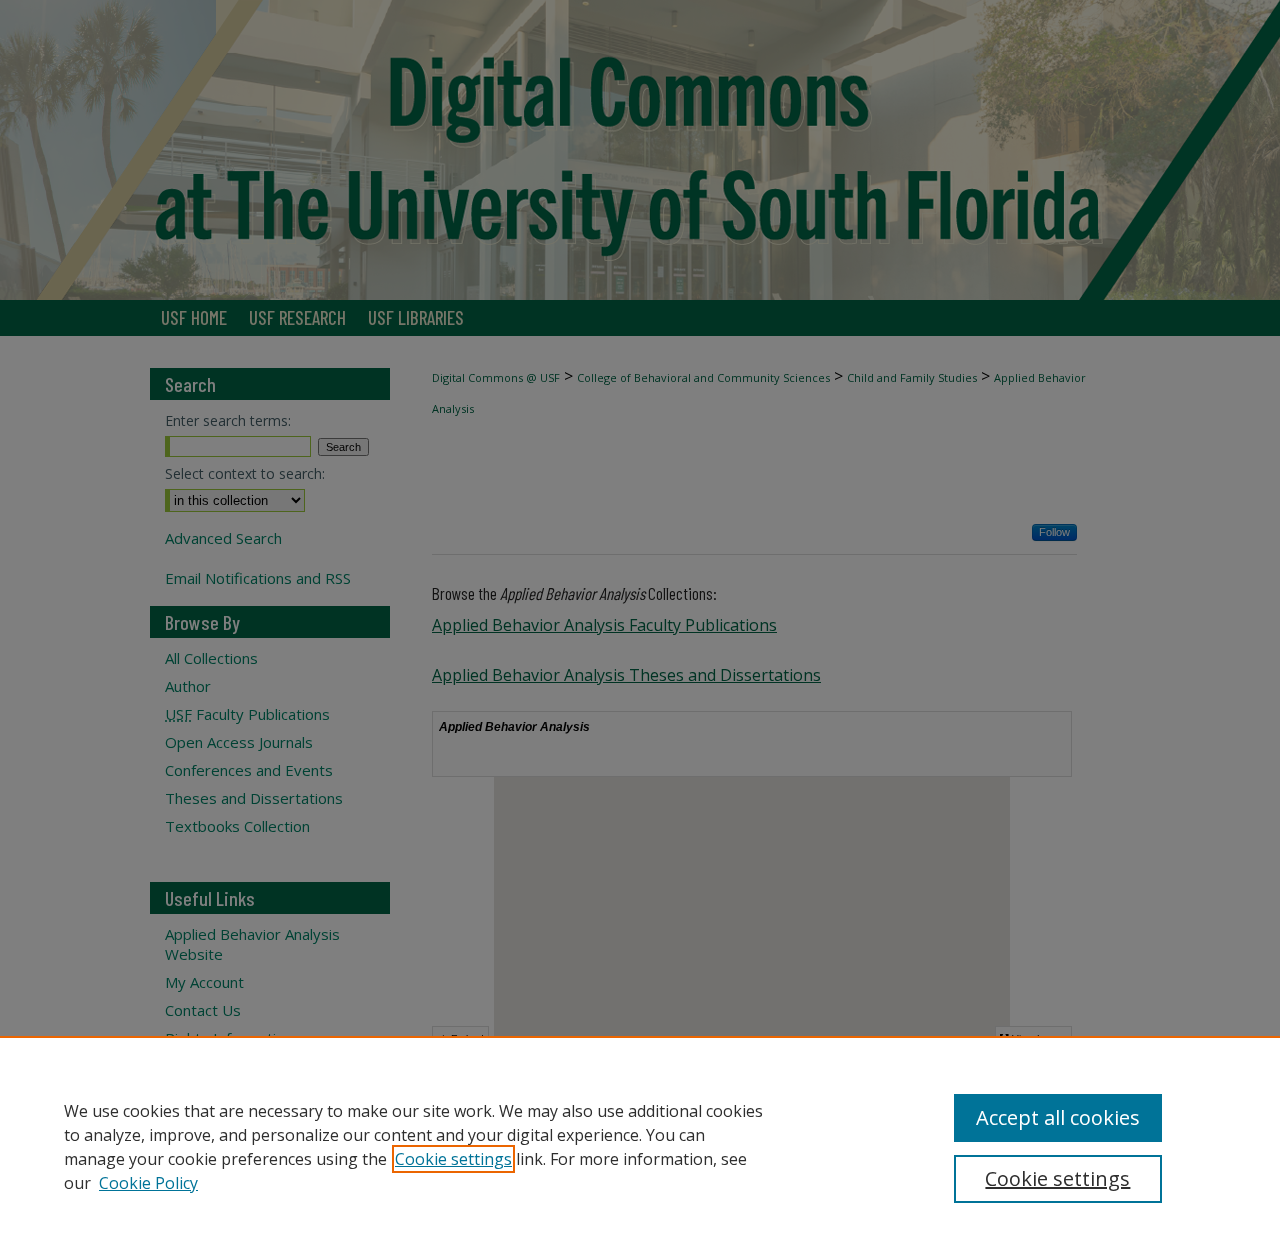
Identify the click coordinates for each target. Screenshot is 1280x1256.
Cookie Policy (148, 1183)
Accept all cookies (1058, 1117)
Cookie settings (453, 1159)
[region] (640, 1146)
